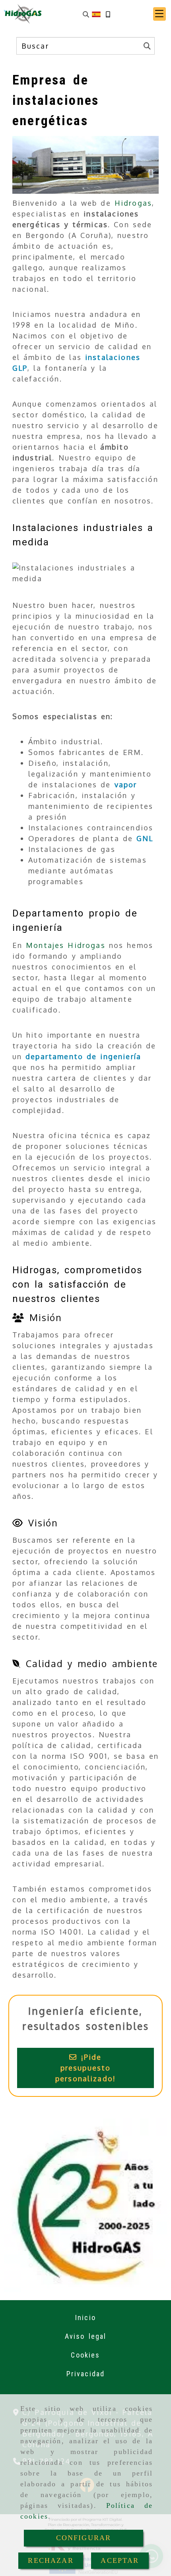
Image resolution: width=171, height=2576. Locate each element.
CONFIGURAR (84, 2538)
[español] (96, 14)
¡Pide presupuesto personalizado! (85, 2068)
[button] (159, 14)
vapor (126, 785)
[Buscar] (86, 14)
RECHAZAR (51, 2560)
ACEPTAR (120, 2560)
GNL (145, 838)
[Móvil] (108, 14)
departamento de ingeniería (83, 1056)
